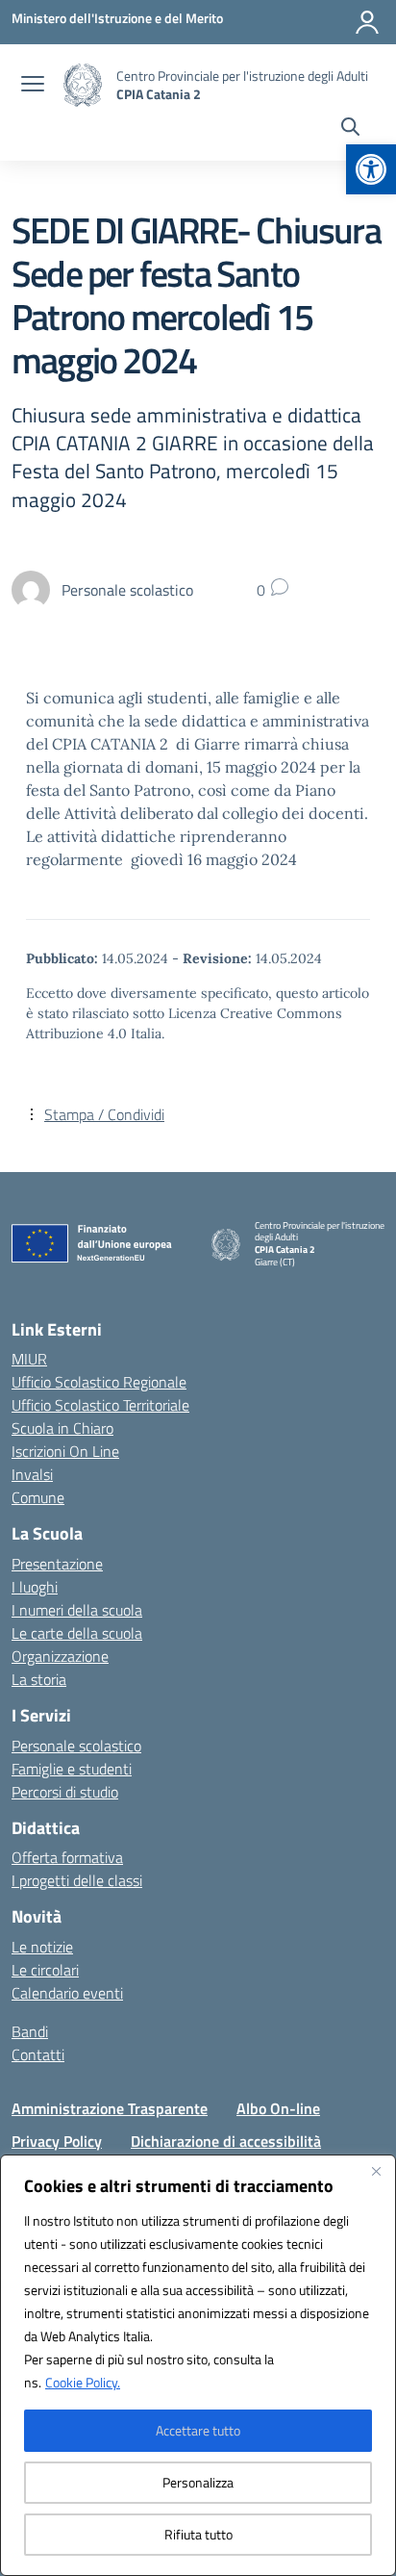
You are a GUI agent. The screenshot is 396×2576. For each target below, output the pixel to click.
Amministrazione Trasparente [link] (110, 2108)
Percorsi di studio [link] (65, 1792)
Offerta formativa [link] (67, 1857)
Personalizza (198, 2482)
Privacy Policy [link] (57, 2141)
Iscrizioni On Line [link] (65, 1451)
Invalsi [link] (32, 1474)
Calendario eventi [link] (67, 1993)
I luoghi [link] (35, 1587)
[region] (198, 2365)
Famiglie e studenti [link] (72, 1769)
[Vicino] (376, 2171)
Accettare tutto (198, 2430)
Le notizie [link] (42, 1947)
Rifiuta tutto (198, 2534)
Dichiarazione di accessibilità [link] (226, 2141)
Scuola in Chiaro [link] (62, 1428)
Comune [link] (38, 1497)
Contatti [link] (38, 2054)
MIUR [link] (29, 1359)
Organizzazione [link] (60, 1656)
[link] (371, 169)
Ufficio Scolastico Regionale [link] (99, 1382)
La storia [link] (39, 1679)
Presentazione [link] (57, 1564)
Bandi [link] (30, 2031)
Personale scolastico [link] (76, 1746)
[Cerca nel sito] (350, 129)
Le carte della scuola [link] (77, 1633)
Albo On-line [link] (278, 2108)
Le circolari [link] (45, 1970)
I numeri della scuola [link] (77, 1610)
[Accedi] (367, 22)
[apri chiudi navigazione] (33, 86)
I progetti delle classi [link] (77, 1880)
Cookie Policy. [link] (83, 2382)
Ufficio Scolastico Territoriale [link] (100, 1405)
